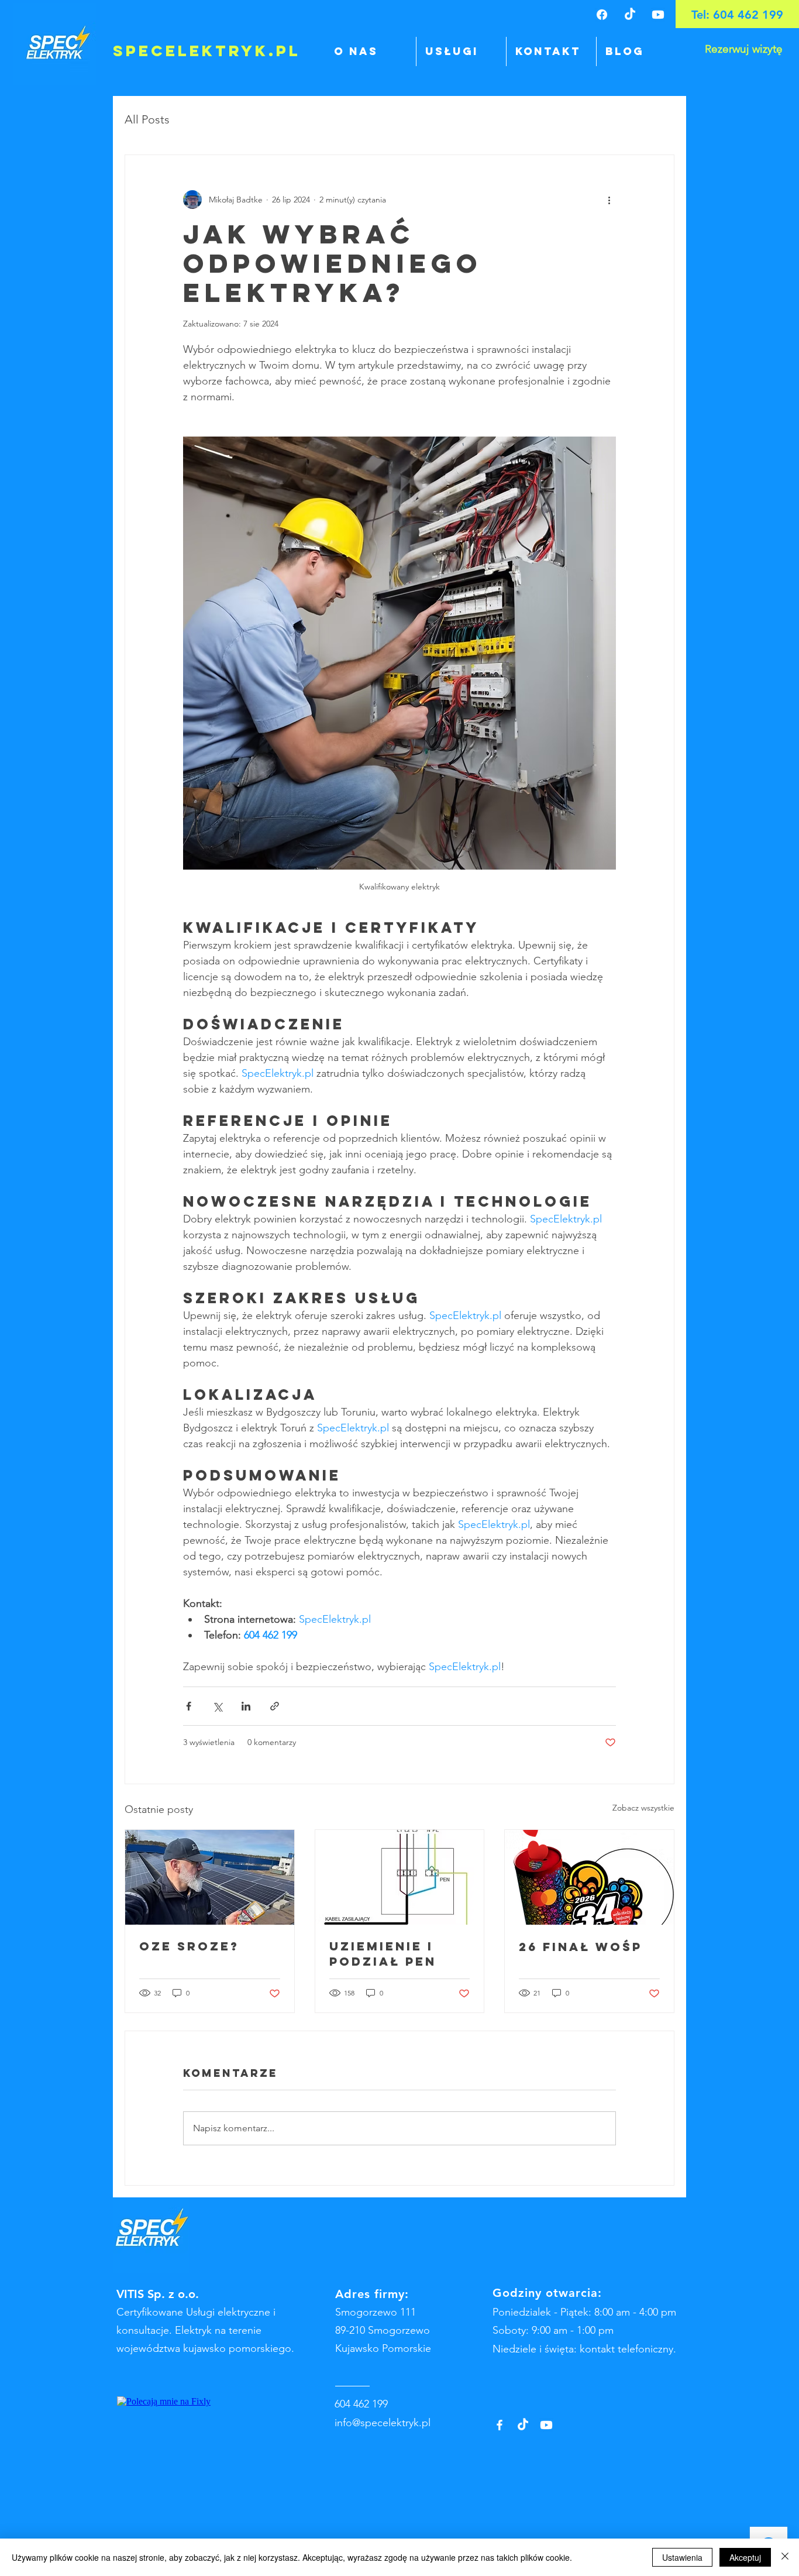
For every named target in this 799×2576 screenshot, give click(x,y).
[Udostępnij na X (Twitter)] (217, 1706)
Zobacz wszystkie (643, 1808)
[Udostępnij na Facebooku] (189, 1706)
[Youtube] (658, 15)
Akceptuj (745, 2557)
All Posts (147, 119)
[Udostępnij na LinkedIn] (246, 1706)
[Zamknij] (785, 2557)
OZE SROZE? (189, 1946)
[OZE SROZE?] (210, 1877)
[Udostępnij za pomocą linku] (275, 1706)
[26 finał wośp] (589, 1877)
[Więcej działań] (609, 200)
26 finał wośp (581, 1947)
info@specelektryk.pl (383, 2423)
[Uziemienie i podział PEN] (400, 1877)
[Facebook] (602, 15)
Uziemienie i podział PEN (383, 1954)
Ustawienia (682, 2557)
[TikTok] (630, 15)
